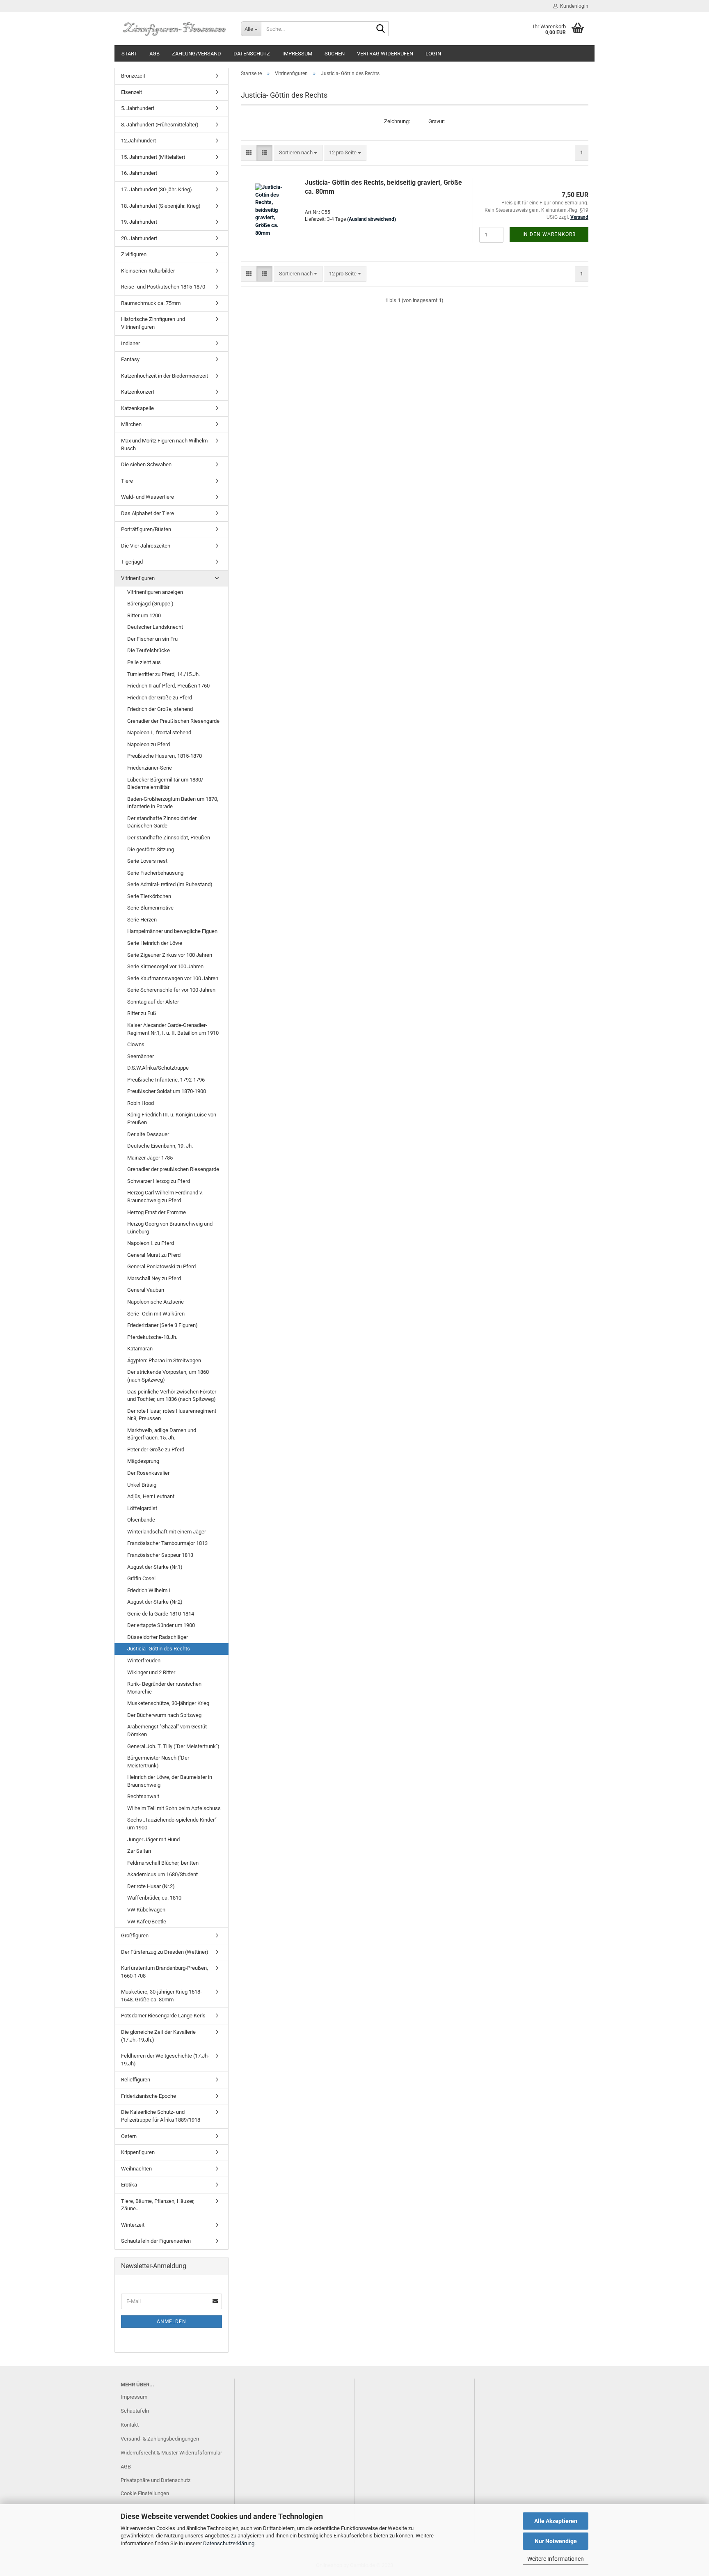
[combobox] (298, 153)
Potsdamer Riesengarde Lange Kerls (163, 2016)
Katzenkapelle (137, 408)
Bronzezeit (133, 76)
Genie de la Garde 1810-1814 (161, 1614)
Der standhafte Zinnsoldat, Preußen (169, 838)
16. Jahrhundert (139, 173)
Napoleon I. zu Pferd (151, 1243)
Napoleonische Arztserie (156, 1302)
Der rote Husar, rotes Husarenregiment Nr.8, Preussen (172, 1415)
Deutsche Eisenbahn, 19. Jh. (160, 1146)
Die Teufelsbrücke (149, 650)
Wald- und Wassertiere (148, 497)
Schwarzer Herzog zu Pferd (159, 1181)
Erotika (129, 2185)
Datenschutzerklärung (229, 2543)
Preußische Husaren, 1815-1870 (165, 756)
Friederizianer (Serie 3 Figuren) (162, 1325)
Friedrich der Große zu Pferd (160, 698)
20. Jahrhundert (139, 238)
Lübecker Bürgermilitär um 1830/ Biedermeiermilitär (165, 784)
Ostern (129, 2136)
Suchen (335, 54)
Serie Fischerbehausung (155, 873)
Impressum (297, 54)
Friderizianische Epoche (149, 2096)
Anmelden (172, 2322)
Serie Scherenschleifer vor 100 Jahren (171, 990)
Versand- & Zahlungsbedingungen (160, 2439)
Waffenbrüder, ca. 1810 (154, 1898)
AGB (154, 54)
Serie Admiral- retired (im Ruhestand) (170, 884)
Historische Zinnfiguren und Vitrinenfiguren (153, 323)
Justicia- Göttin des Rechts (159, 1649)
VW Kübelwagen (146, 1910)
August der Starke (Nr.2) (155, 1602)
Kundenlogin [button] (573, 6)
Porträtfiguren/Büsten (146, 529)
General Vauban (146, 1290)
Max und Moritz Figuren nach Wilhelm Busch (164, 445)
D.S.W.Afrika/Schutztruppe (158, 1068)
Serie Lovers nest (147, 861)
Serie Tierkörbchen (149, 896)
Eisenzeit (132, 92)
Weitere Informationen (556, 2559)
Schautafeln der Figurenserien (156, 2241)
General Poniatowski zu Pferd (161, 1266)
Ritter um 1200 (144, 615)
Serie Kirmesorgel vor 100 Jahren (165, 966)
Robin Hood (141, 1103)
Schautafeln (135, 2411)
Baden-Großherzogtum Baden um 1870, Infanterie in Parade (173, 803)
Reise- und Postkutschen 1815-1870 (163, 287)
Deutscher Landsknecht (155, 627)
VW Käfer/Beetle (147, 1922)
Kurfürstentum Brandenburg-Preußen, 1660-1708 (165, 1972)
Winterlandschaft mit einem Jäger (167, 1532)
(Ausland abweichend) (372, 219)
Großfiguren (135, 1935)
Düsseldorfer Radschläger (158, 1637)
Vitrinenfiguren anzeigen (155, 592)
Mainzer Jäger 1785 (150, 1158)
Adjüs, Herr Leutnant (151, 1496)
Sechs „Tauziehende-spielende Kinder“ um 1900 (172, 1824)
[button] (249, 153)
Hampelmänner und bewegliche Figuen (172, 931)
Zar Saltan (139, 1851)
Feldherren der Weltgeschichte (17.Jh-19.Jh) (165, 2060)
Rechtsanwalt (143, 1796)
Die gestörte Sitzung (151, 849)
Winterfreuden (144, 1660)
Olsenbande (141, 1520)
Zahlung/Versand (197, 54)
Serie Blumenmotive (150, 908)
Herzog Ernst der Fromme (157, 1212)
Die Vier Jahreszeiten (146, 546)
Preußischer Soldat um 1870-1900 (167, 1091)
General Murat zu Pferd (154, 1255)
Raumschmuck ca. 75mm (151, 303)
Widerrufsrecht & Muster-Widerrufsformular (171, 2453)
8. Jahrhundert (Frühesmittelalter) (160, 125)
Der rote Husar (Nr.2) (151, 1886)
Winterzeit (133, 2225)
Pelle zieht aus (144, 662)
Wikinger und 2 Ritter (151, 1672)
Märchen (131, 424)
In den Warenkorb (549, 234)
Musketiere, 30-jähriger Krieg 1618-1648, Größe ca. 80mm (161, 1996)
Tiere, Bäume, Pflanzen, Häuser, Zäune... (158, 2205)
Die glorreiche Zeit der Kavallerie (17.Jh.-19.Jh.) (158, 2036)
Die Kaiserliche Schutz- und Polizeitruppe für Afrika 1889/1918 (161, 2116)
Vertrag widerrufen (385, 54)
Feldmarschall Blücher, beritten (163, 1863)
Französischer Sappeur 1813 (160, 1555)
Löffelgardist (142, 1508)
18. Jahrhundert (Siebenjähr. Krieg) (161, 206)
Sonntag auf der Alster (153, 1002)
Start (129, 54)
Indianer (130, 343)
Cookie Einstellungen (145, 2493)
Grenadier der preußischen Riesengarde (173, 1169)
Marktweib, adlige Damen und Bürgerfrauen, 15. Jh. (162, 1434)
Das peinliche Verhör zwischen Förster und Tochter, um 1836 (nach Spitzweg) (172, 1396)
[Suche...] (381, 29)
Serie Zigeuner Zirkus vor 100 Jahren (170, 955)
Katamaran (140, 1349)
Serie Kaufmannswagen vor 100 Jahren (173, 978)
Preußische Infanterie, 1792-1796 (166, 1080)
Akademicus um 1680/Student (162, 1874)
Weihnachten (136, 2169)
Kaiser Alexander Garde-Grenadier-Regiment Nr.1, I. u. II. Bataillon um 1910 (173, 1029)
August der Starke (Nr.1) (155, 1567)
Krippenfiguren (138, 2152)
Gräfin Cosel (141, 1578)
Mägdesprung (143, 1461)
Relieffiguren (136, 2080)
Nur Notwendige (556, 2541)
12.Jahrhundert (138, 141)
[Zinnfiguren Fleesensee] (175, 29)
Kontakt (130, 2425)
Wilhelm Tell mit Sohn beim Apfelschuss (174, 1808)
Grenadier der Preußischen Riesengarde (173, 721)
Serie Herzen (142, 920)
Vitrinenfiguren (138, 578)
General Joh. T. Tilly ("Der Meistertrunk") (173, 1746)
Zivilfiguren (134, 254)
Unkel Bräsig (142, 1485)
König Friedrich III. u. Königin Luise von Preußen (172, 1118)
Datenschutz (252, 54)
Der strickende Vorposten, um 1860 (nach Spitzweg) (168, 1376)
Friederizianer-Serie (150, 768)
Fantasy (130, 359)
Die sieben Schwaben (146, 464)
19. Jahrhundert (139, 222)
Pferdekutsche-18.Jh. (152, 1337)
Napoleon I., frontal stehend (159, 732)
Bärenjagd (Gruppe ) (150, 604)
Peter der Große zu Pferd (156, 1450)
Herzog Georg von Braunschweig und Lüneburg (170, 1228)
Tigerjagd (132, 562)
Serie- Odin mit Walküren (156, 1314)
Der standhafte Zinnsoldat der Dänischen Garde (162, 822)
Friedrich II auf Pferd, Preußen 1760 (168, 686)
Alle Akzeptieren (556, 2521)
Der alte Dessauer (148, 1134)
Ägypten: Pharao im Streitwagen (164, 1360)
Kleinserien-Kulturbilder (148, 271)
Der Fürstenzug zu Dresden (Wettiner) (165, 1952)
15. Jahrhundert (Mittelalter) (153, 157)
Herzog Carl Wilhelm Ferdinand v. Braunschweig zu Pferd (165, 1196)
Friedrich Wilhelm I (149, 1590)
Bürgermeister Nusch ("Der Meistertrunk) (158, 1762)
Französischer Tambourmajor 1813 (167, 1543)
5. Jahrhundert (138, 108)
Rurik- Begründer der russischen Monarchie (164, 1688)
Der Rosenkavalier (148, 1473)
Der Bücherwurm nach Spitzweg (164, 1715)
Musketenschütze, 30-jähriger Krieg (168, 1703)
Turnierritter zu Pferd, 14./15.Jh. (164, 674)
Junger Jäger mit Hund (153, 1839)
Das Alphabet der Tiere (148, 513)
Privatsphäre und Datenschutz (156, 2480)
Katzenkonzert (138, 392)
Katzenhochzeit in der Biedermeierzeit (165, 376)
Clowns (136, 1044)
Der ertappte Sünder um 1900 (161, 1625)
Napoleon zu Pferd (149, 744)
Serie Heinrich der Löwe (155, 943)
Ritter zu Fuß (142, 1013)
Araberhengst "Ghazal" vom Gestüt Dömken (167, 1730)
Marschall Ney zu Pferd (154, 1278)
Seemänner (141, 1056)
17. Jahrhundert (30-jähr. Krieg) (157, 189)
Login (433, 54)
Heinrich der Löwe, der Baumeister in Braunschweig (170, 1781)
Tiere (127, 481)
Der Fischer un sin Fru (152, 639)
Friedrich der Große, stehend (160, 709)
